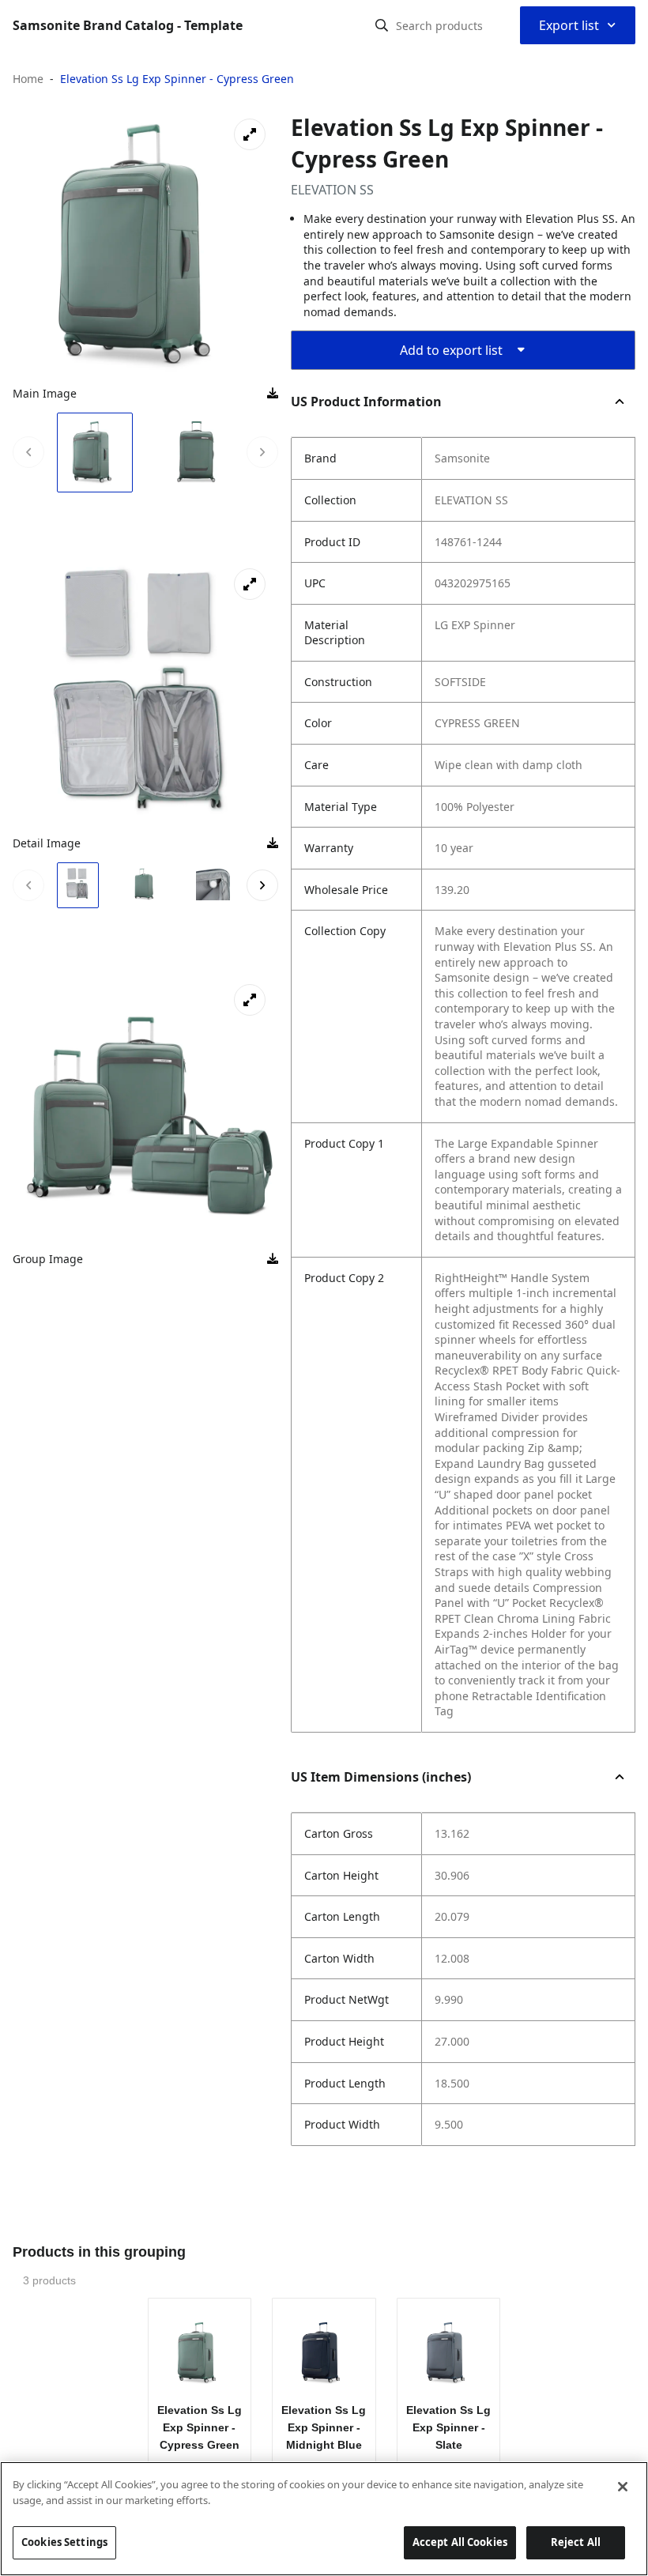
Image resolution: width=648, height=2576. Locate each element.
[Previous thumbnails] (28, 452)
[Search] (382, 25)
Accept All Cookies (460, 2542)
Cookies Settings (64, 2542)
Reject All (576, 2542)
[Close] (623, 2487)
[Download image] (273, 394)
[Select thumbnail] (95, 453)
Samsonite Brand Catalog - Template (128, 25)
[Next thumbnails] (262, 452)
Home (28, 79)
